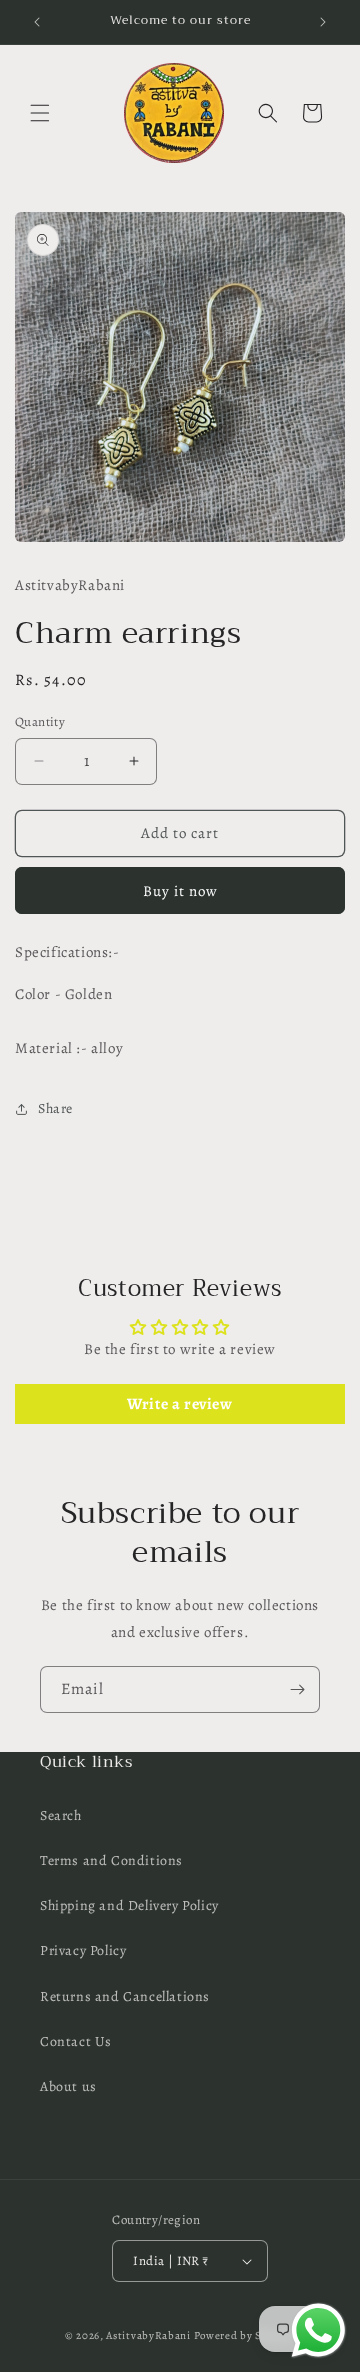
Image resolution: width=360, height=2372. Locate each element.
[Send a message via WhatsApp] (318, 2330)
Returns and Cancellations (125, 1996)
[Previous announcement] (37, 22)
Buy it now (180, 891)
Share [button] (55, 1108)
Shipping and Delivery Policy (129, 1905)
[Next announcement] (323, 22)
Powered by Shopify (245, 2335)
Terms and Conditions (111, 1860)
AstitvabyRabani (148, 2335)
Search (61, 1815)
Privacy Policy (83, 1950)
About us (68, 2086)
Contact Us (76, 2041)
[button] (40, 113)
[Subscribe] (297, 1689)
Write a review (179, 1404)
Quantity (40, 721)
